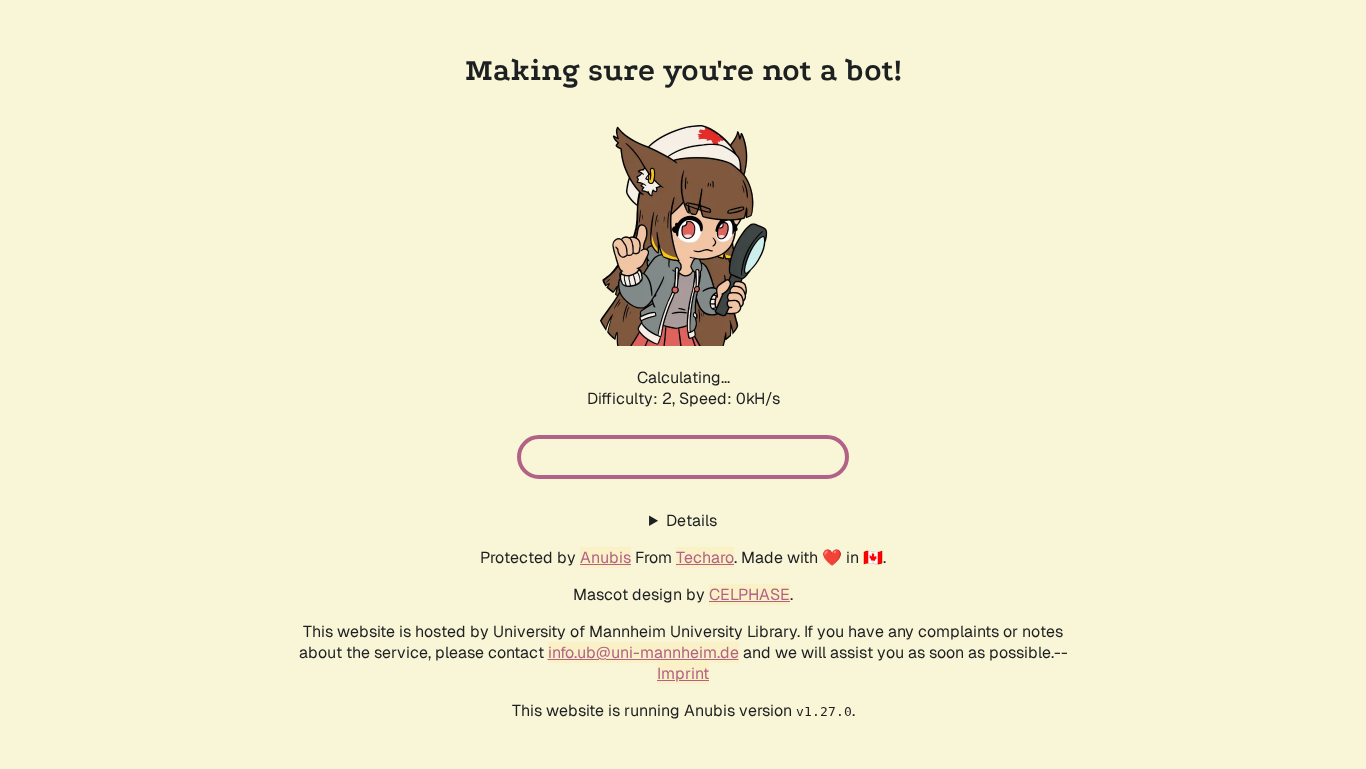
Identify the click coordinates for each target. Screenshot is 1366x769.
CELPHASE (749, 594)
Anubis (605, 557)
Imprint (683, 673)
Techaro (705, 557)
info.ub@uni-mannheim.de (643, 652)
